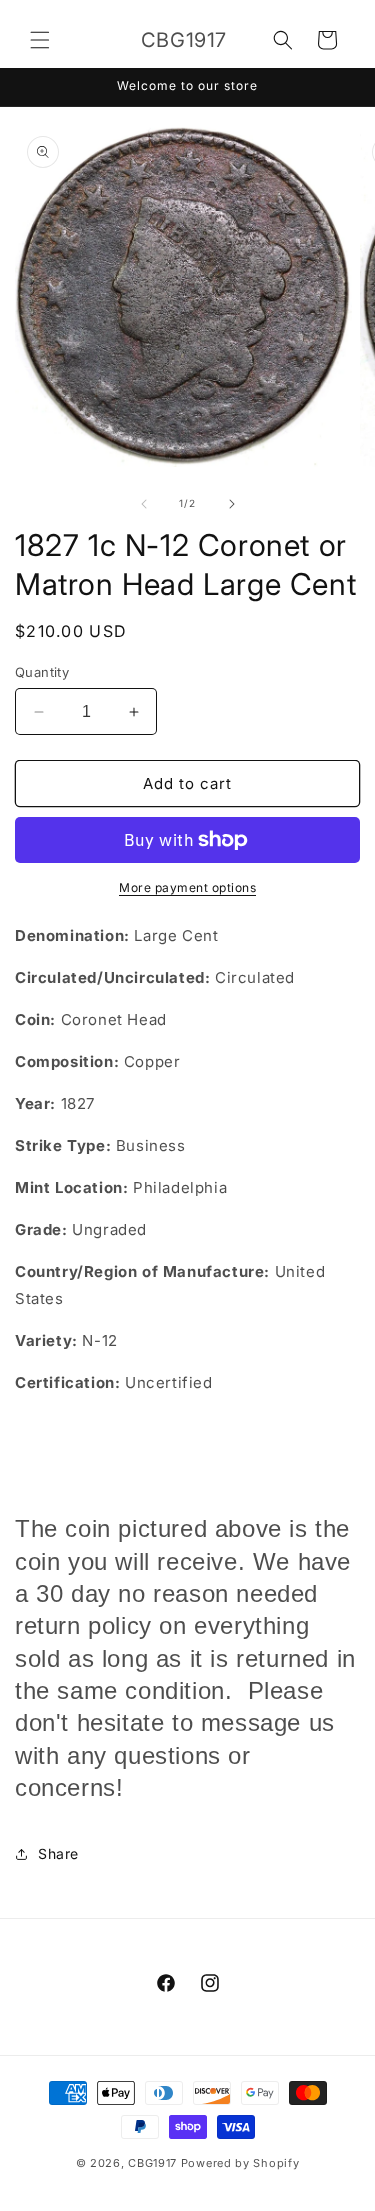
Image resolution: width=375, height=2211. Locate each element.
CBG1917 (152, 2163)
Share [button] (58, 1853)
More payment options (187, 887)
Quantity (42, 672)
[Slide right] (232, 504)
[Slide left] (144, 504)
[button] (40, 40)
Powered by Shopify (240, 2163)
